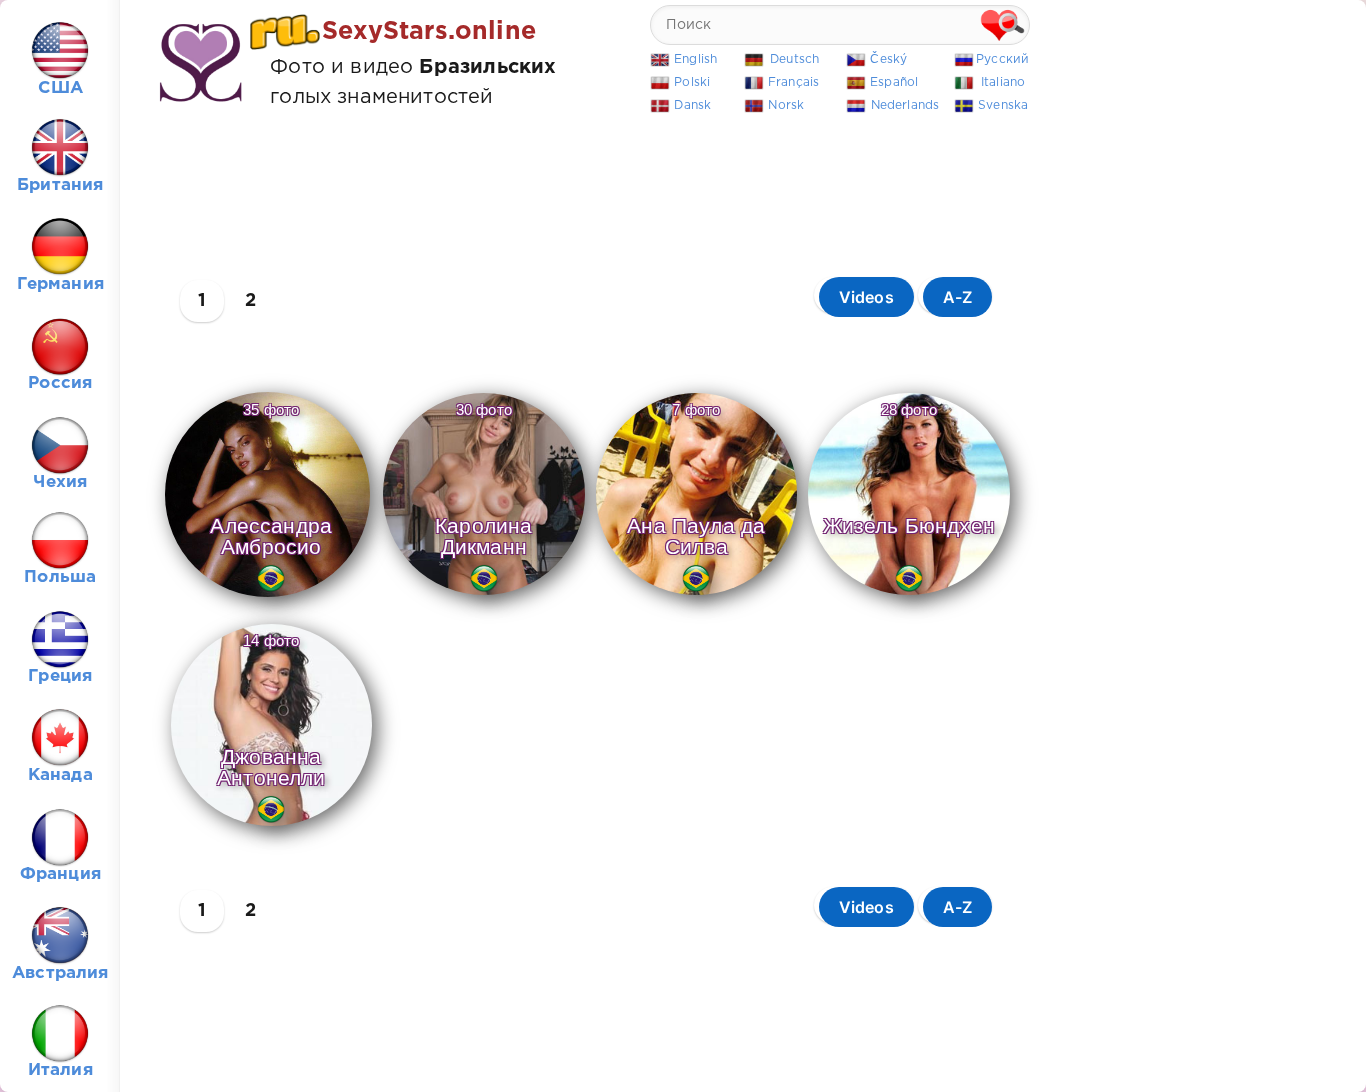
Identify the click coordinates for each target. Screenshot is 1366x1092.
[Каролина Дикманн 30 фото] (484, 596)
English (695, 59)
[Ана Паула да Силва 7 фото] (696, 596)
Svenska (1003, 105)
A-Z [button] (958, 297)
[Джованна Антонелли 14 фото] (271, 827)
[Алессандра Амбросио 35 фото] (267, 598)
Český (888, 59)
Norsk (786, 105)
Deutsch (794, 59)
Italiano (1003, 82)
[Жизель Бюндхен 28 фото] (909, 596)
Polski (692, 82)
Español (894, 82)
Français (793, 82)
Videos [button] (866, 297)
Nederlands (905, 105)
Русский (1002, 59)
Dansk (692, 105)
